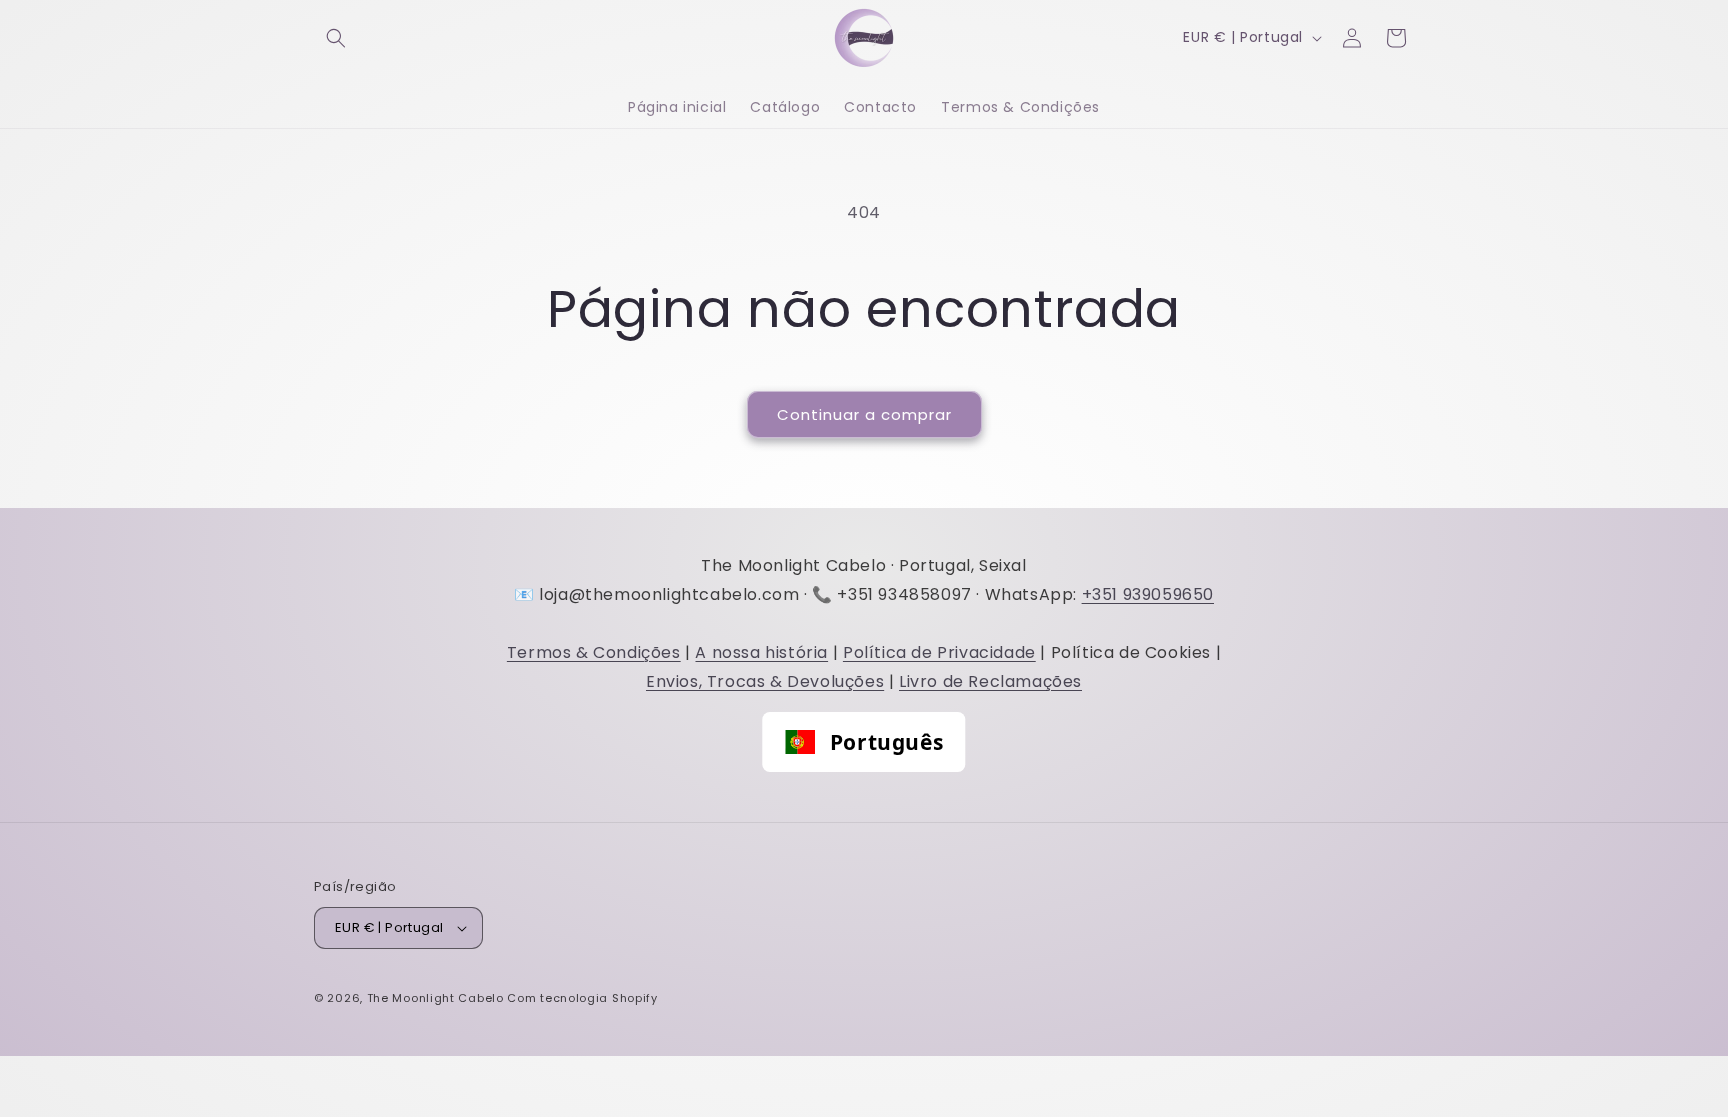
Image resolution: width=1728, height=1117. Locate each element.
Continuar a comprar (864, 414)
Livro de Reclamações (990, 681)
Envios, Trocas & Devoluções (765, 681)
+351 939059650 (1148, 594)
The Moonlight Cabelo (435, 998)
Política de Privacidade (939, 652)
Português (886, 742)
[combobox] (863, 742)
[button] (336, 38)
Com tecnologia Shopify (582, 998)
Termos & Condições (594, 652)
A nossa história (761, 652)
